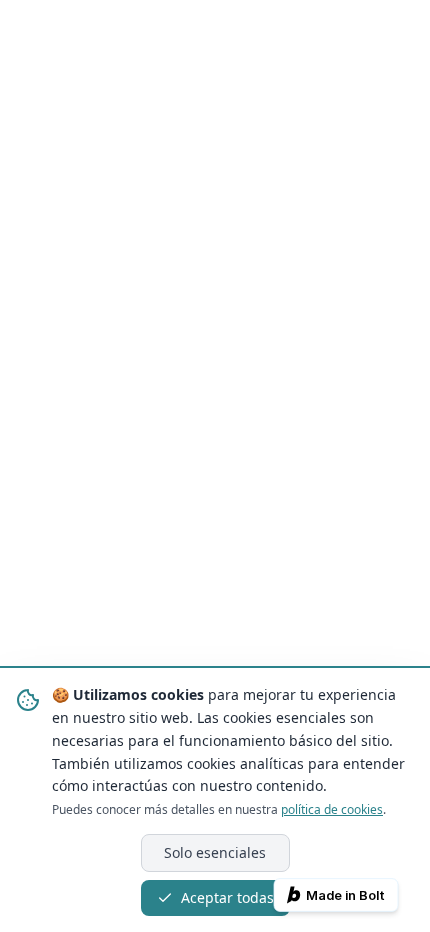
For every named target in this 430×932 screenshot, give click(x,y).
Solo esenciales (215, 852)
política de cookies (332, 809)
